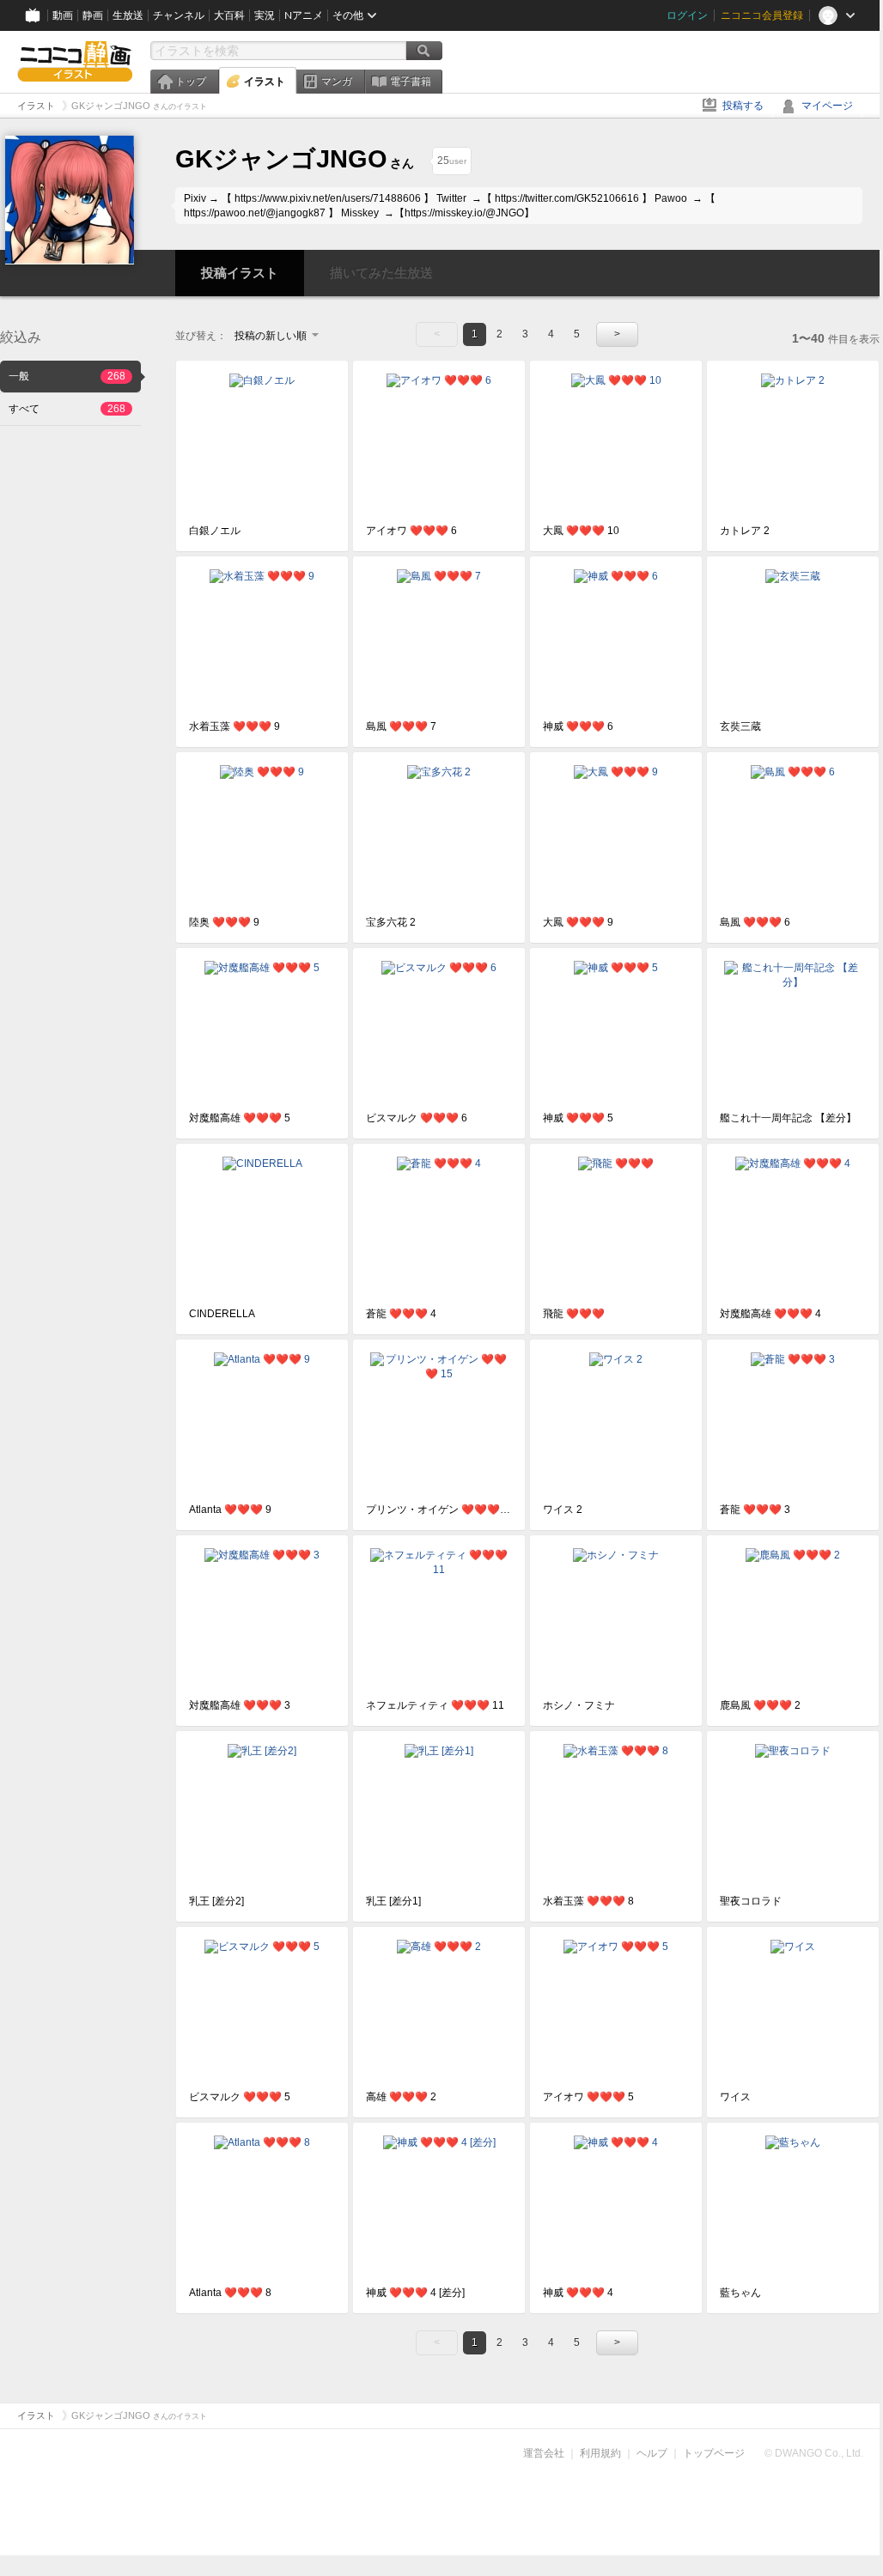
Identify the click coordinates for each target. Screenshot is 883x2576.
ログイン (687, 15)
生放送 (128, 15)
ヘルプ (652, 2453)
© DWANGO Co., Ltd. (814, 2453)
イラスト (265, 82)
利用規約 (600, 2453)
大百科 (229, 15)
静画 (93, 15)
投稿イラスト (240, 273)
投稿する (743, 106)
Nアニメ (304, 15)
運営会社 (544, 2453)
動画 (63, 15)
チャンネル (179, 15)
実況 (265, 15)
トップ (191, 82)
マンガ (337, 82)
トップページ (714, 2453)
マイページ (827, 106)
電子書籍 (411, 82)
